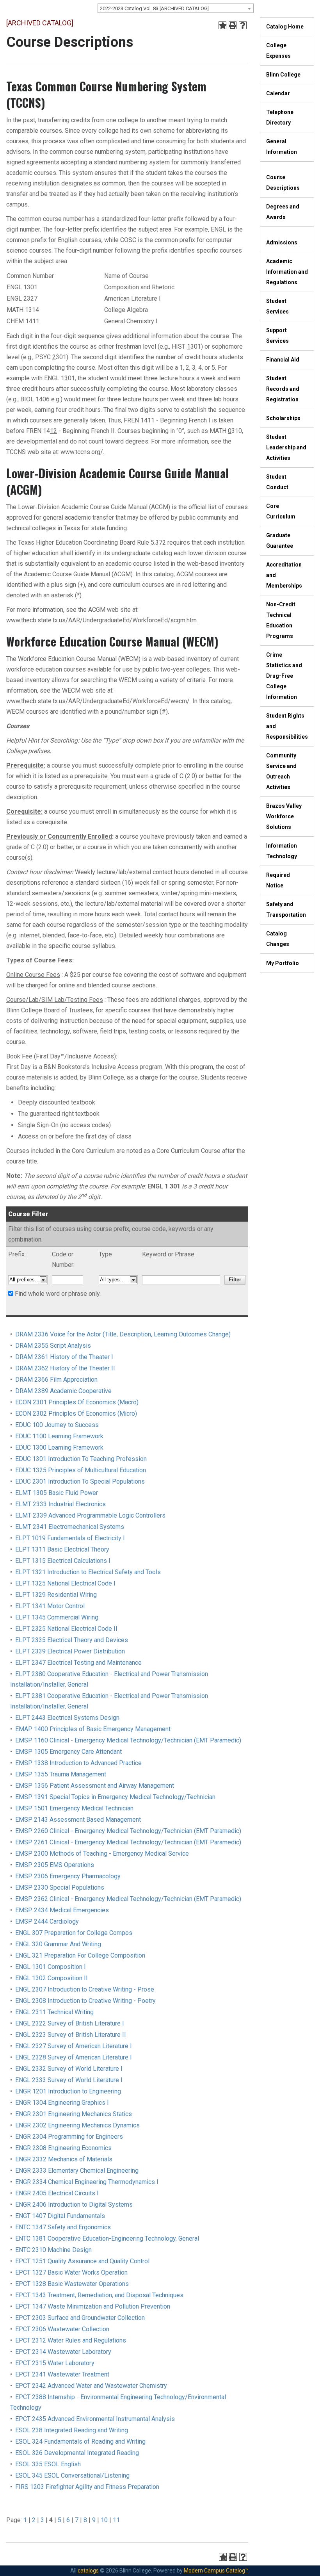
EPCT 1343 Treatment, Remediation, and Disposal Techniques (99, 2295)
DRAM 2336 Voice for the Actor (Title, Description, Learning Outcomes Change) (123, 1334)
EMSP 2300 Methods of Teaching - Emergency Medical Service (102, 1854)
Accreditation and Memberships (284, 575)
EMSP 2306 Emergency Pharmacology (68, 1876)
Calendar (278, 93)
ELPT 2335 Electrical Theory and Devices (72, 1640)
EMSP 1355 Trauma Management (61, 1774)
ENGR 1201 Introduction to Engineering (68, 2091)
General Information (282, 147)
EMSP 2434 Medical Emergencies (62, 1910)
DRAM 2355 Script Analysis (53, 1346)
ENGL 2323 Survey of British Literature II (71, 2035)
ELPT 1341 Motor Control (50, 1606)
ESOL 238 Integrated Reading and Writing (72, 2430)
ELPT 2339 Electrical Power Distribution (70, 1651)
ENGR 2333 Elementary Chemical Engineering (77, 2171)
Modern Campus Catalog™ (216, 2571)
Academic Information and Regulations (287, 272)
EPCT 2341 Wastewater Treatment (62, 2374)
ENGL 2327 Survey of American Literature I (74, 2046)
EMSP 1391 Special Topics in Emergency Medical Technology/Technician (115, 1797)
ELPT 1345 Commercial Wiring (57, 1617)
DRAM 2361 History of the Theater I (64, 1357)
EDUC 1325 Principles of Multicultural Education (81, 1470)
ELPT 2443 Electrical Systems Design (67, 1718)
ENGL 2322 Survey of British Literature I (70, 2023)
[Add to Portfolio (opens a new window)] (222, 25)
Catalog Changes (278, 939)
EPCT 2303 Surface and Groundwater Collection (80, 2318)
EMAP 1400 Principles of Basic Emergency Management (93, 1729)
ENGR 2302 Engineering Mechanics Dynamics (77, 2125)
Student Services (277, 306)
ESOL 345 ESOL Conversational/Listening (72, 2475)
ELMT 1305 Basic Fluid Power (57, 1493)
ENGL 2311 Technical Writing (54, 2012)
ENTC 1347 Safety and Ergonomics (63, 2227)
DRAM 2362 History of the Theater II (65, 1368)
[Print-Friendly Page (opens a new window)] (233, 25)
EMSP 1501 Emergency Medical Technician (74, 1808)
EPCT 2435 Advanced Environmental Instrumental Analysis (95, 2419)
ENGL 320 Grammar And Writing (58, 1944)
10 (104, 2520)
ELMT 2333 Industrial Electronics (60, 1504)
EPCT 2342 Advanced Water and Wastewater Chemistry (91, 2386)
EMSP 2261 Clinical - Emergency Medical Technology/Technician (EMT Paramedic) (128, 1842)
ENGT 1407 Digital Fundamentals (60, 2216)
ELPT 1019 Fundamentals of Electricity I (70, 1538)
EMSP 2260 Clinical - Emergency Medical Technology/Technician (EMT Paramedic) (128, 1831)
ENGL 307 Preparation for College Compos (74, 1933)
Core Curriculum (281, 511)
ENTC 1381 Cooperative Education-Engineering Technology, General (107, 2238)
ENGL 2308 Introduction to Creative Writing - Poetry (85, 2001)
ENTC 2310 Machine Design (53, 2250)
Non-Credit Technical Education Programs (281, 620)
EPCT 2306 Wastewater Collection (62, 2329)
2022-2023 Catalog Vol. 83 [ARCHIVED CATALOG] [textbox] (154, 8)
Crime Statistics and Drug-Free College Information (284, 676)
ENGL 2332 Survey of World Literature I (69, 2069)
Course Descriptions (283, 183)
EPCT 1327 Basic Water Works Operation (71, 2272)
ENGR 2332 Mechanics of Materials (64, 2159)
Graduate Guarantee (280, 541)
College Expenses (278, 51)
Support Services (277, 336)
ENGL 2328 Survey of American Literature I (74, 2057)
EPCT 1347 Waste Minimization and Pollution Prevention (93, 2306)
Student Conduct (277, 482)
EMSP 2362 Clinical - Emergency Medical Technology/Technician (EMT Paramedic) (128, 1899)
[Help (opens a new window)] (243, 25)
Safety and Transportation (286, 909)
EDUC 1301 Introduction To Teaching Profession (81, 1459)
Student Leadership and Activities (286, 447)
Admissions (282, 242)
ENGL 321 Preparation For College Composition (80, 1955)
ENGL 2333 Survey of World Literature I (69, 2080)
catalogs (88, 2571)
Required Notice (278, 880)
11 (116, 2520)
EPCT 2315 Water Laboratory (55, 2363)
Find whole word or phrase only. (58, 1294)
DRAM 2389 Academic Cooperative (63, 1391)
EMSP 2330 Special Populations (60, 1887)
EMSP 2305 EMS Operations (55, 1865)
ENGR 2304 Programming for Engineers (69, 2137)
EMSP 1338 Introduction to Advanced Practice (78, 1763)
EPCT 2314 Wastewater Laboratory (63, 2352)
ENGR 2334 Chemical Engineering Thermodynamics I (87, 2182)
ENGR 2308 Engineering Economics (63, 2148)
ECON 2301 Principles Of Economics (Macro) (77, 1402)
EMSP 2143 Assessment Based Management (78, 1820)
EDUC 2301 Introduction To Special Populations (80, 1481)
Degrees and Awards (283, 212)
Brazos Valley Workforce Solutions (284, 816)
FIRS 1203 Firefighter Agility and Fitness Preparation (87, 2487)
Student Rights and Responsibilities (287, 726)
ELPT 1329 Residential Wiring (56, 1595)
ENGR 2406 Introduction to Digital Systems (74, 2205)
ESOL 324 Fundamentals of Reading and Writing (80, 2441)
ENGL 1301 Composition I (51, 1967)
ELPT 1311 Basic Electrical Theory (62, 1549)
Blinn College (283, 75)
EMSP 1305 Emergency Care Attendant (68, 1752)
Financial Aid (283, 360)
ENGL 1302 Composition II (52, 1978)
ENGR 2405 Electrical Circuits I (57, 2193)
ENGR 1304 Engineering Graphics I (62, 2103)
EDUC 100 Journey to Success (57, 1425)
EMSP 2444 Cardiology (47, 1921)
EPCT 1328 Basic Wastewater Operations (72, 2284)
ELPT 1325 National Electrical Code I (65, 1583)
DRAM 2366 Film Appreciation (56, 1380)
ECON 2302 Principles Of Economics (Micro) (76, 1414)
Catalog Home (285, 27)
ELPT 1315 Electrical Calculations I (63, 1561)
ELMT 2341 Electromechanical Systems (70, 1527)
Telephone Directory (280, 117)
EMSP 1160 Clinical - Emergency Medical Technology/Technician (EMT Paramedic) (128, 1740)
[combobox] (176, 8)
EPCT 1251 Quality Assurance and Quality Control (82, 2261)
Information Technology (282, 851)
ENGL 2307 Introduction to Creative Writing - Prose (85, 1989)
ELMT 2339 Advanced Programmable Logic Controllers (90, 1515)
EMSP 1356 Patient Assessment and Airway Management (95, 1786)
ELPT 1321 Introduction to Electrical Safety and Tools (88, 1572)
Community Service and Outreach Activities (281, 771)
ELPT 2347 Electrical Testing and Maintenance (78, 1663)
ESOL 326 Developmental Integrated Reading (77, 2453)
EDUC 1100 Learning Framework (59, 1436)
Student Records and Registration (283, 389)
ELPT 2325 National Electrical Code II (66, 1629)
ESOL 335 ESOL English (48, 2464)
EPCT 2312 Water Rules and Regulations (71, 2340)
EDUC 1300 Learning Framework (59, 1447)
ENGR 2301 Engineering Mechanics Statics (74, 2114)
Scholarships (283, 418)
